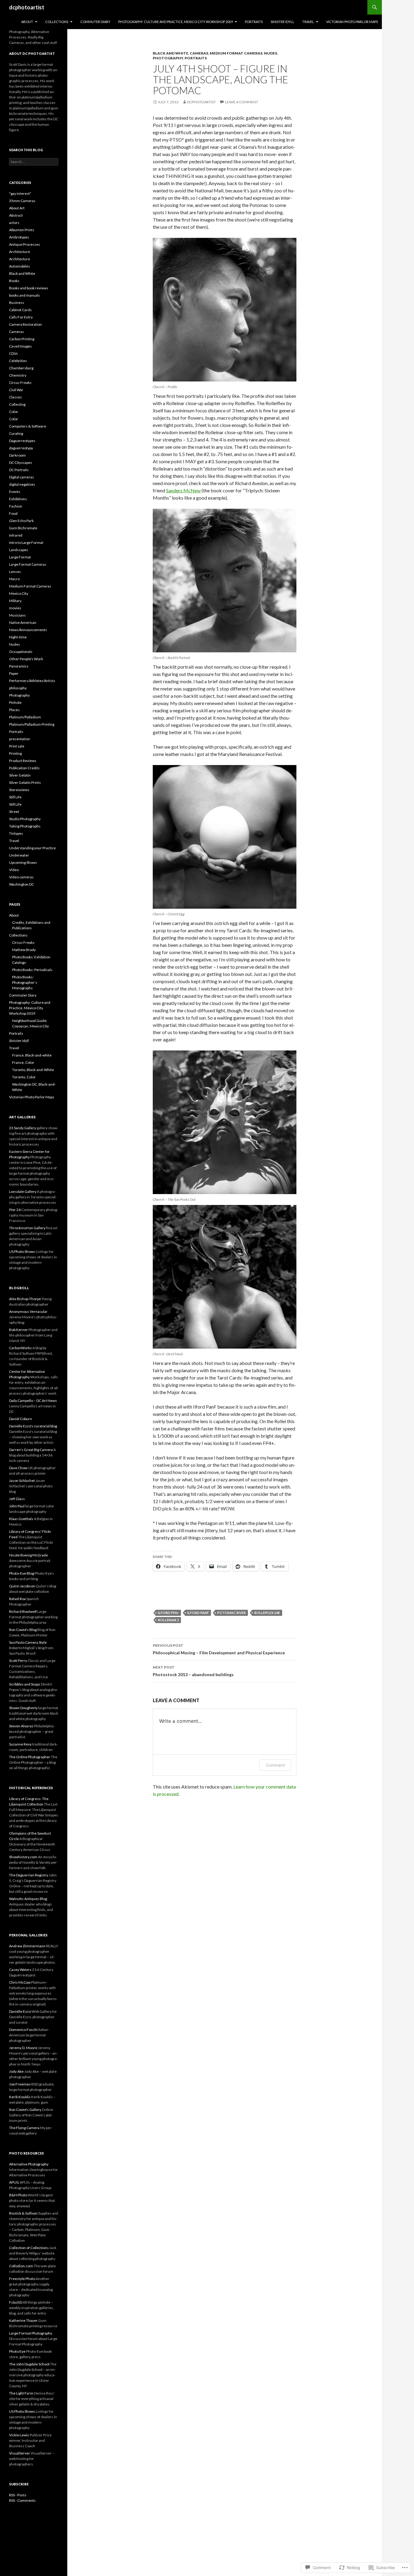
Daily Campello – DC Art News (33, 1401)
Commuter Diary (95, 22)
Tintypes (16, 833)
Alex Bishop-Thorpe (25, 1299)
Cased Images (20, 346)
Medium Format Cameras (236, 53)
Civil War (16, 390)
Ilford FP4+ (168, 1613)
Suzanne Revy (20, 1744)
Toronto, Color (24, 1077)
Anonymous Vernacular (28, 1311)
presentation (20, 739)
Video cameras (21, 877)
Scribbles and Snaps (25, 1684)
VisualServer (20, 2453)
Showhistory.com (23, 1857)
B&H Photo (18, 2195)
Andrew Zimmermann (27, 1946)
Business (17, 303)
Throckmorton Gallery (27, 1228)
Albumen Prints (22, 230)
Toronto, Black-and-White (33, 1070)
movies (15, 608)
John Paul (17, 1506)
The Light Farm (21, 2393)
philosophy (18, 688)
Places (14, 710)
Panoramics (19, 666)
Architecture (20, 252)
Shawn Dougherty (23, 1708)
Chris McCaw (20, 1982)
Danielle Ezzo (20, 2011)
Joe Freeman (20, 2084)
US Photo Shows (22, 1251)
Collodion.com (21, 2266)
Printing (15, 753)
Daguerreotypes (22, 441)
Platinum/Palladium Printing (32, 724)
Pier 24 (15, 1210)
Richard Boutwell (23, 1611)
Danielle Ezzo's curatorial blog (33, 1426)
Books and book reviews (29, 288)
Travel (308, 22)
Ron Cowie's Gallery (25, 2110)
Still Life (15, 797)
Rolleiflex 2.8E (267, 1613)
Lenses (15, 572)
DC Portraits (19, 470)
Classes (15, 397)
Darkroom (17, 455)
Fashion (16, 506)
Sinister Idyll (282, 22)
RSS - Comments (22, 2500)
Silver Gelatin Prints (25, 782)
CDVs (13, 353)
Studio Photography (25, 819)
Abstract (16, 215)
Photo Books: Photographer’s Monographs (25, 982)
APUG (14, 2182)
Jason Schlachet (22, 1481)
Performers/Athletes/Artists (32, 681)
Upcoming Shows (23, 862)
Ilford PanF (198, 1613)
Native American (23, 622)
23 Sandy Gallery (23, 1128)
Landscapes (19, 550)
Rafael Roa (17, 1599)
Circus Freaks (20, 383)
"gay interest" (20, 193)
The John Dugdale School (29, 2364)
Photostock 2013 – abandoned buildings (193, 1671)
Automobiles (20, 266)
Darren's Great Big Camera (31, 1450)
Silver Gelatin (20, 775)
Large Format (20, 557)
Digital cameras (22, 477)
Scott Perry (18, 1661)
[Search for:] (34, 162)
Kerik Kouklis (20, 2097)
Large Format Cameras (28, 564)
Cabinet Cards (20, 310)
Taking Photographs (25, 826)
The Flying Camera (24, 2128)
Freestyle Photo (22, 2279)
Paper (14, 673)
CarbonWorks (20, 1348)
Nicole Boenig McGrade (28, 1555)
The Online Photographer (30, 1757)
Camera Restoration (25, 324)
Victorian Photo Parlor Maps (352, 22)
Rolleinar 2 (168, 1620)
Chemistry (18, 375)
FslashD (16, 2302)
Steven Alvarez (21, 1726)
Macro (14, 579)
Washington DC (22, 884)
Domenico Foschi (23, 2030)
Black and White (170, 53)
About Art (17, 208)
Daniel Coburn (21, 1419)
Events (15, 492)
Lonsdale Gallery (23, 1191)
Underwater (19, 855)
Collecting (17, 404)
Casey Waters (20, 1970)
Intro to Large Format (26, 542)
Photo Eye (17, 2351)
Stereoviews (19, 790)
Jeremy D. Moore (23, 2048)
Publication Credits (24, 768)
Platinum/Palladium (25, 717)
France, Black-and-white (32, 1055)
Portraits (254, 22)
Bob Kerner (18, 1330)
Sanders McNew (183, 490)
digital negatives (22, 484)
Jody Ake (16, 2071)
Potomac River (232, 1613)
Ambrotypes (19, 237)
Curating (16, 433)
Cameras (199, 53)
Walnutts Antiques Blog (28, 1899)
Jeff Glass (17, 1499)
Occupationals (21, 652)
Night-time (18, 637)
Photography (168, 58)
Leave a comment (242, 102)
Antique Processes (25, 244)
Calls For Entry (21, 317)
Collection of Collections (29, 2248)
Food (13, 513)
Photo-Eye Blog (22, 1573)
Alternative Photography (29, 2164)
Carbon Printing (22, 339)
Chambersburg (21, 368)
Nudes (270, 53)
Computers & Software (28, 426)
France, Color (23, 1062)
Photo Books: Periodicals (32, 970)
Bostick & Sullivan (23, 2213)
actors (14, 223)
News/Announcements (28, 630)
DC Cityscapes (21, 463)
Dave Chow (18, 1468)
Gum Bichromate (23, 528)
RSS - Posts (18, 2495)
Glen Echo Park (21, 521)
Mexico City (19, 593)
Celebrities (18, 361)
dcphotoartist (27, 7)
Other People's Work (26, 659)
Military (15, 601)
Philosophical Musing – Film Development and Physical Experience (219, 1649)
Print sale (17, 746)
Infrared (16, 535)
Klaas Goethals (21, 1519)
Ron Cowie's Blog (23, 1630)
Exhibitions (18, 499)
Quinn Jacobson (22, 1586)
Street (14, 812)
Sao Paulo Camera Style (28, 1642)
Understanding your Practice (32, 848)
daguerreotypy (21, 448)
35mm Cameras (22, 201)
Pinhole (15, 702)
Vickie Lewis (19, 2435)
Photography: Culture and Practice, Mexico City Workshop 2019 (175, 22)
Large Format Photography (31, 2333)
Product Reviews (23, 761)
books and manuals (25, 295)
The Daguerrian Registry (29, 1875)
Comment (275, 1765)
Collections (57, 22)
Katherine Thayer (23, 2320)
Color (14, 412)
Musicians (17, 615)
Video (14, 870)
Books (14, 281)
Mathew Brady (24, 950)
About (27, 22)
